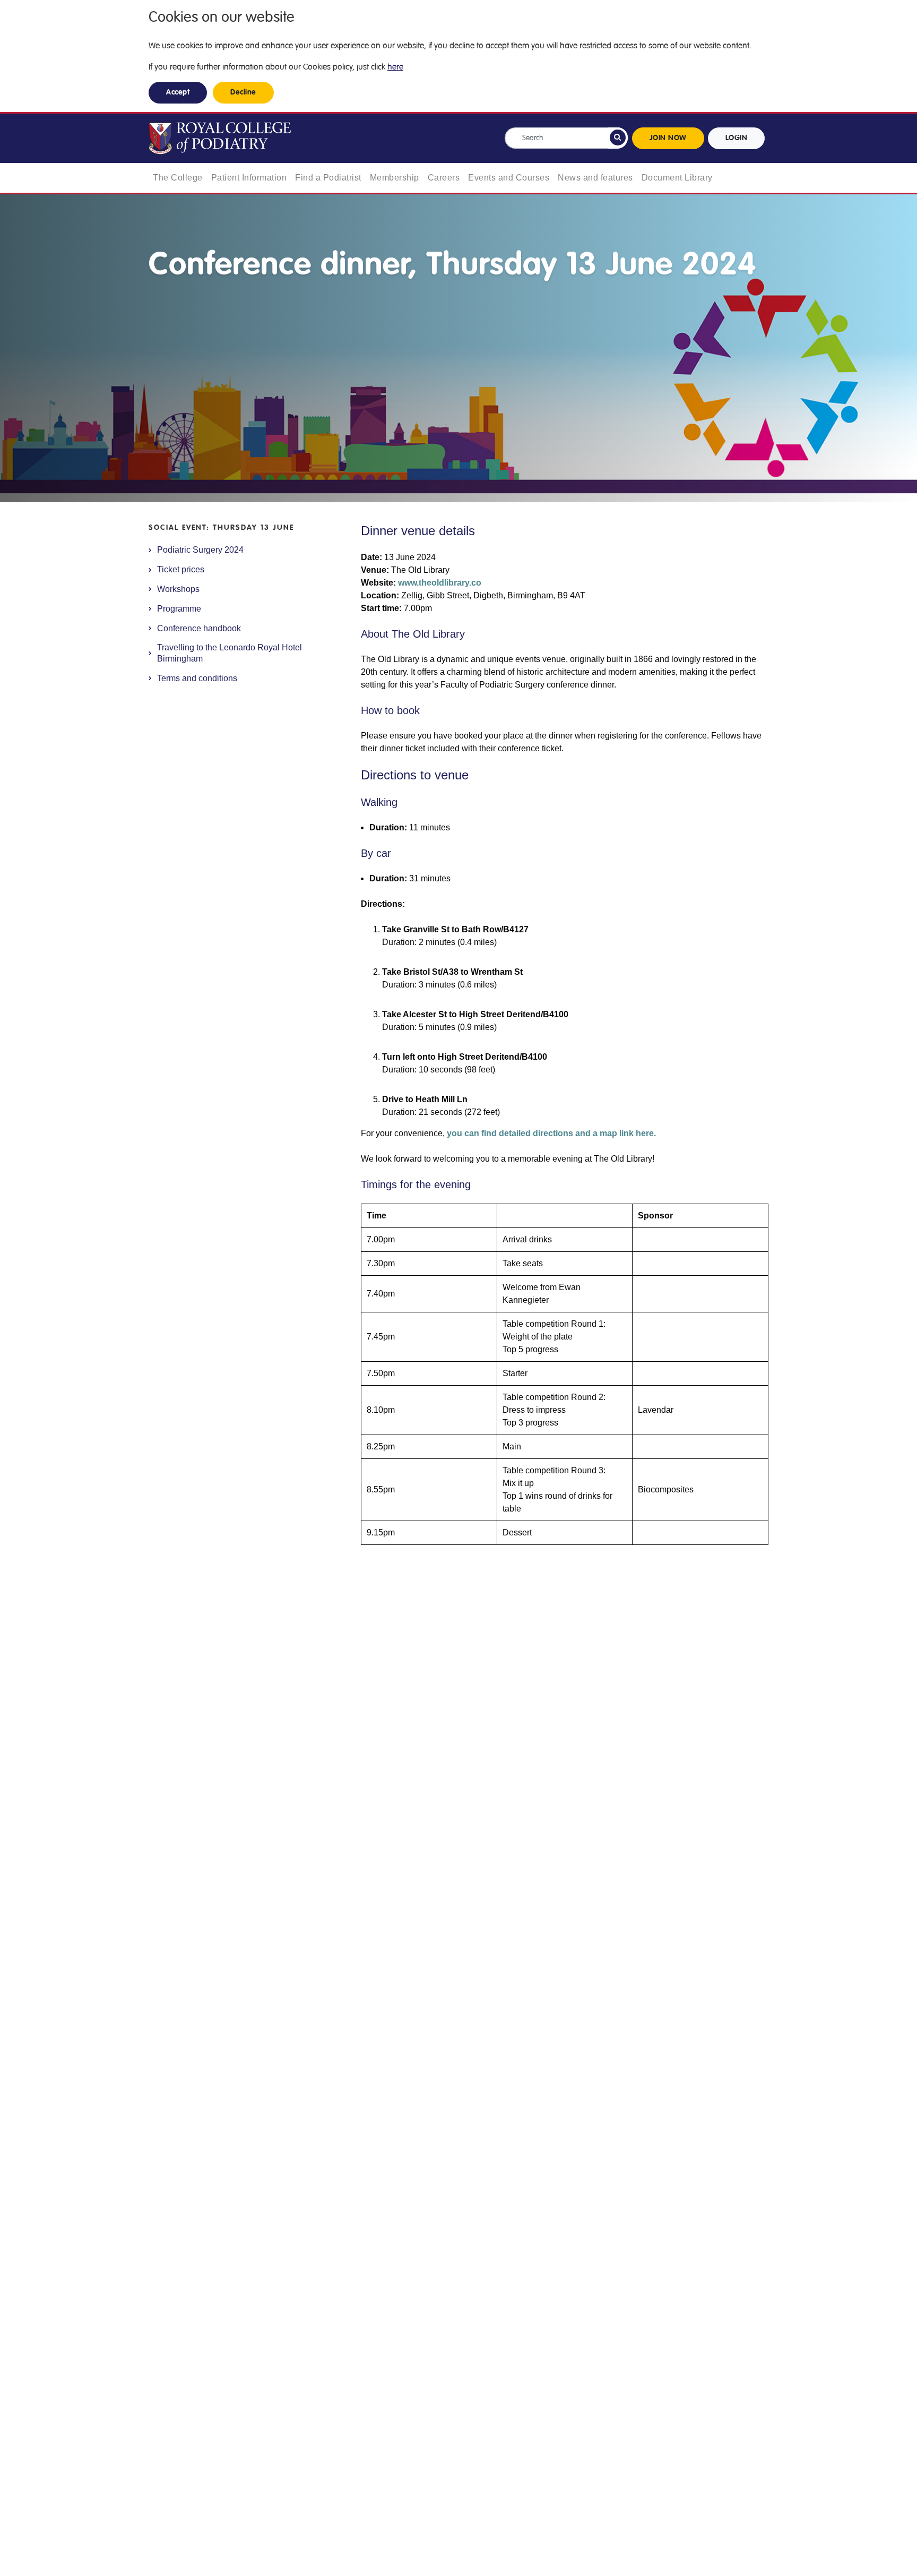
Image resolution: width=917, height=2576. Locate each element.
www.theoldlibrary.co (440, 583)
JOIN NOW (668, 138)
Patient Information (249, 178)
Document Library (677, 178)
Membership (395, 178)
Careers (444, 178)
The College (178, 178)
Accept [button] (178, 92)
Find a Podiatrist (328, 178)
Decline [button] (243, 92)
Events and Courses (509, 178)
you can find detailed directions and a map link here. (551, 1133)
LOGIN (737, 138)
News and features (595, 178)
